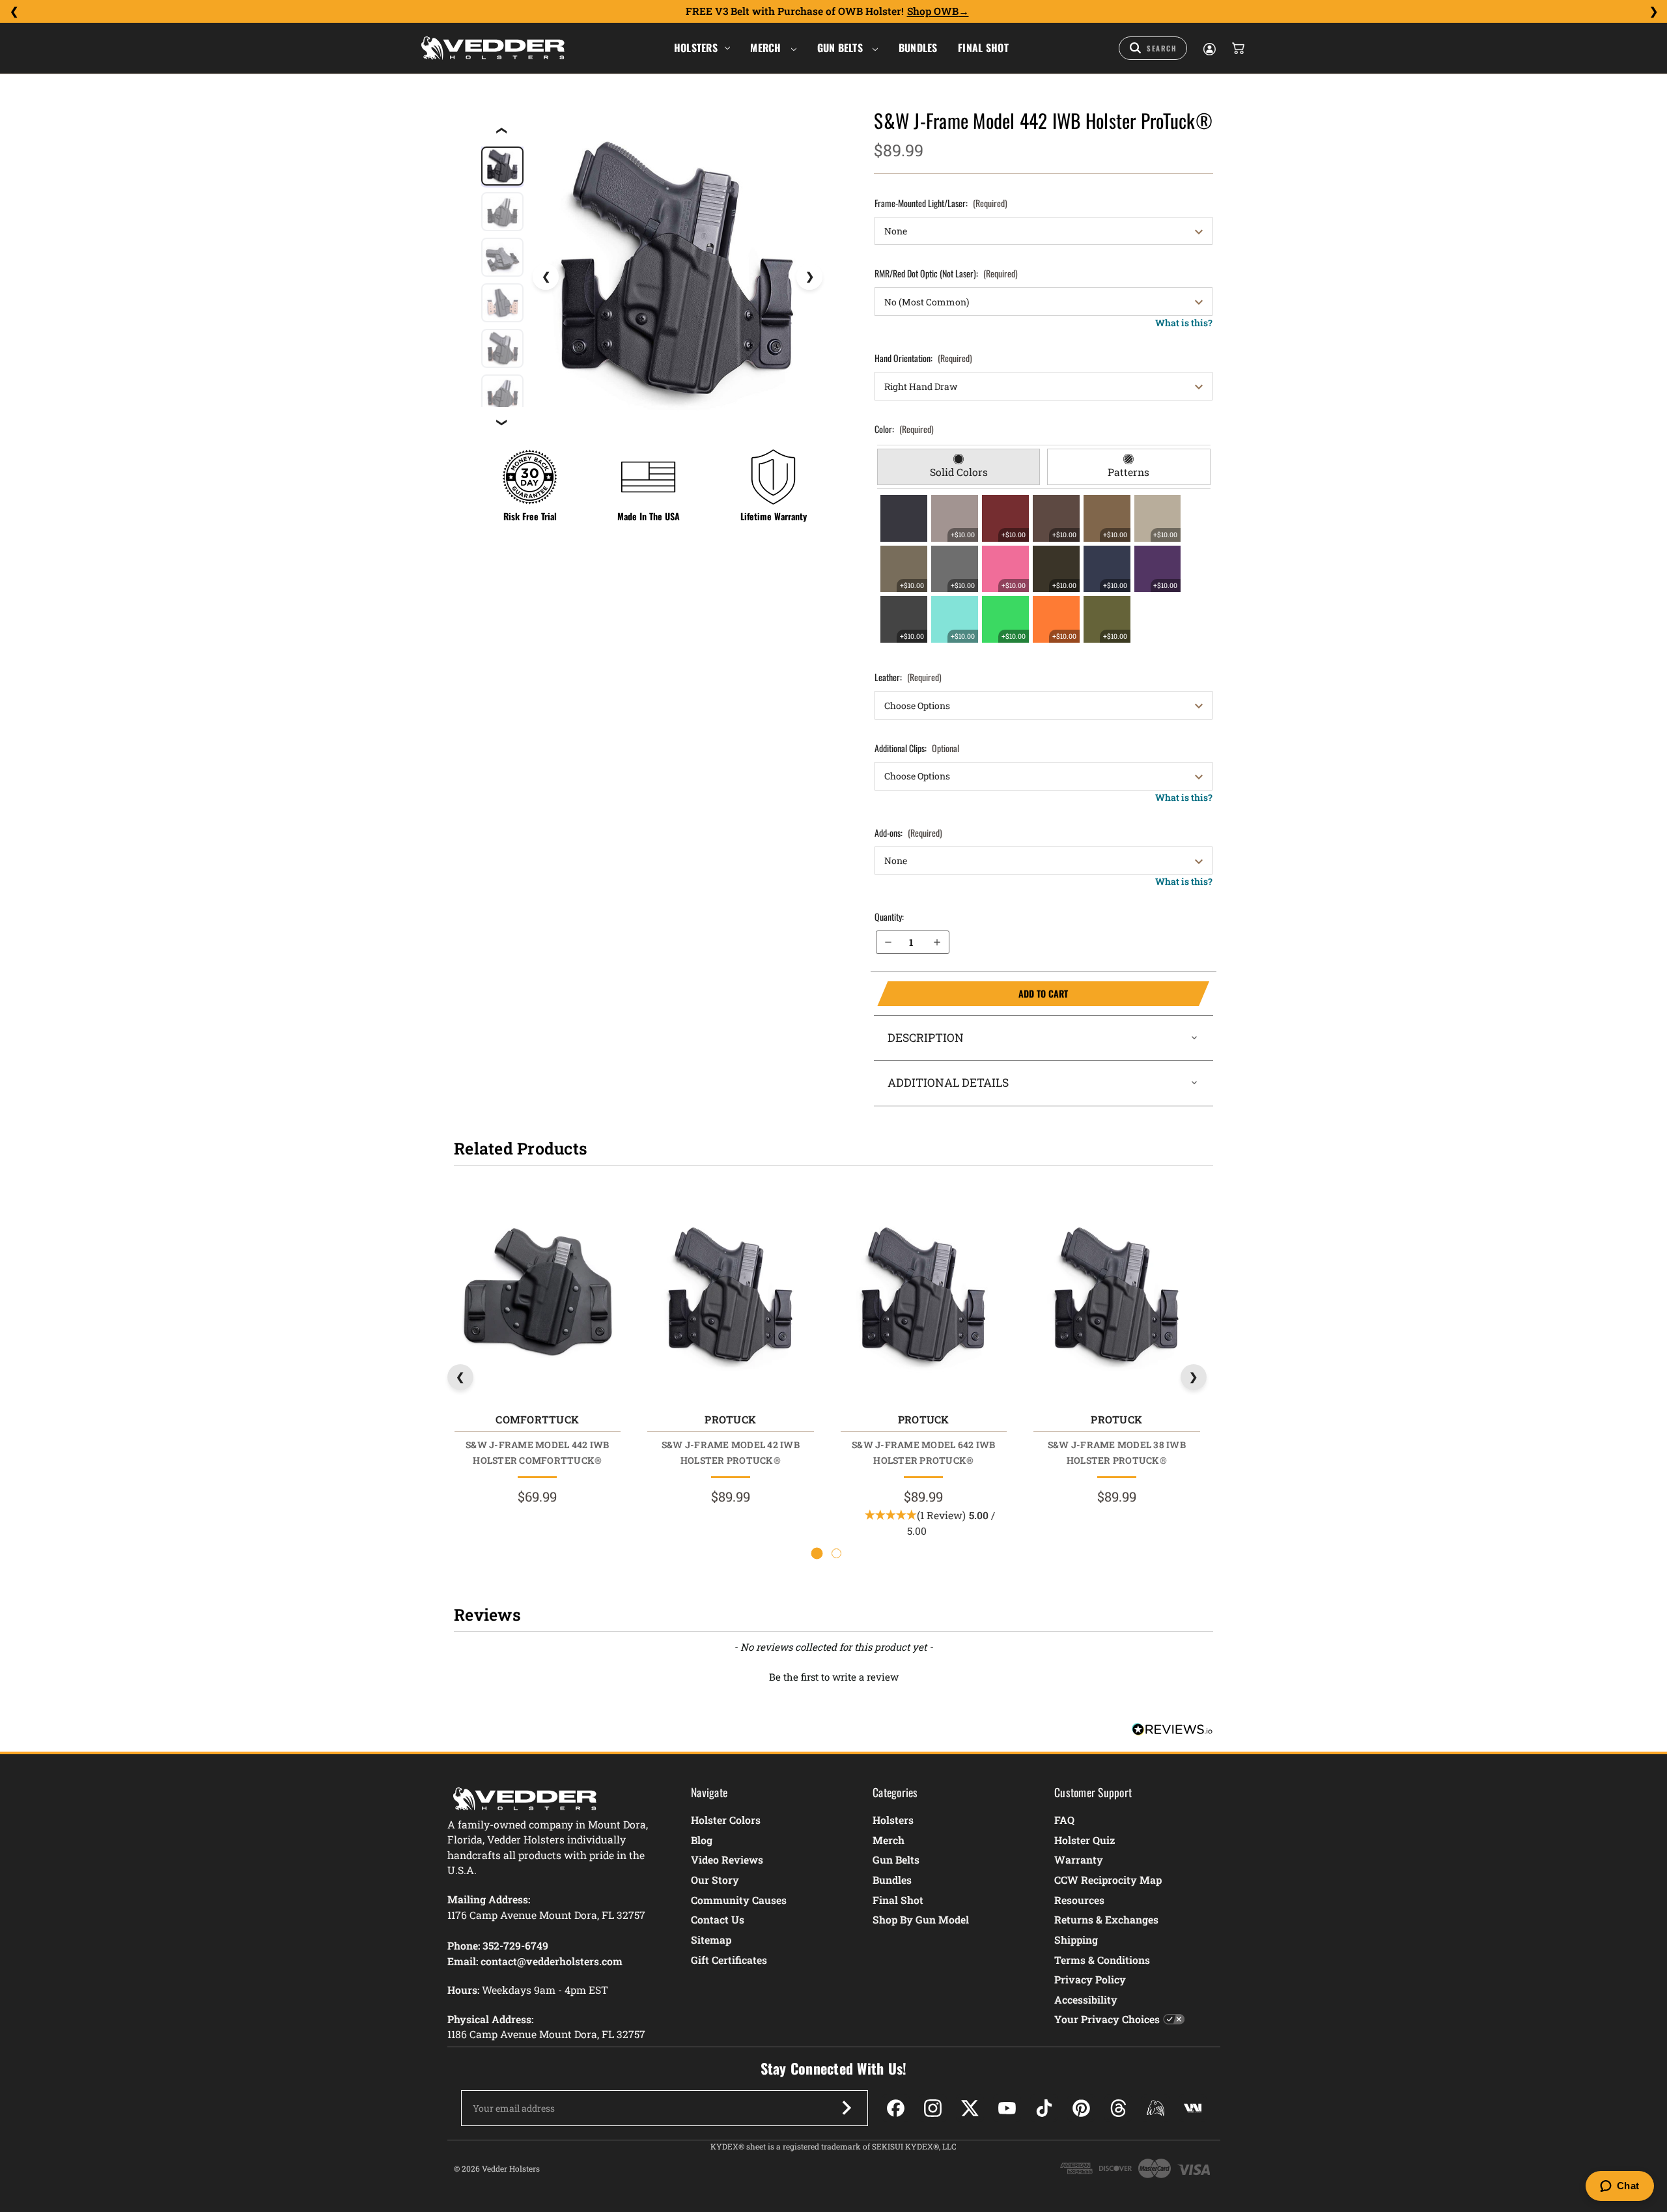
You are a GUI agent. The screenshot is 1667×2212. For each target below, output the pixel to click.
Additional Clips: (917, 748)
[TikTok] (1044, 2108)
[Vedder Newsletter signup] (847, 2108)
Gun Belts (842, 48)
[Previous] (14, 12)
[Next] (1653, 12)
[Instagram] (933, 2108)
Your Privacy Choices (1107, 2019)
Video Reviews (727, 1859)
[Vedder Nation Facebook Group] (1193, 2108)
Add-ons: (908, 833)
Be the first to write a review (834, 1677)
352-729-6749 (515, 1945)
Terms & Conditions (1102, 1960)
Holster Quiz (1085, 1840)
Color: (904, 429)
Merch (767, 48)
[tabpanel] (1044, 568)
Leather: (908, 677)
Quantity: (889, 917)
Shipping (1076, 1939)
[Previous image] (546, 277)
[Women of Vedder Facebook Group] (1156, 2108)
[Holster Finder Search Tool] (1153, 48)
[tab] (959, 467)
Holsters (696, 48)
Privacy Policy (1090, 1979)
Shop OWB (933, 11)
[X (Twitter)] (970, 2108)
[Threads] (1118, 2108)
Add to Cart (973, 994)
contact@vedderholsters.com (552, 1961)
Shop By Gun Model (921, 1919)
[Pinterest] (1081, 2108)
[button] (833, 1675)
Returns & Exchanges (1106, 1919)
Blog (702, 1840)
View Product (537, 1298)
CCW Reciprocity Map (1108, 1880)
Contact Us (718, 1919)
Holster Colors (726, 1820)
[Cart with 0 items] (1237, 48)
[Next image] (809, 277)
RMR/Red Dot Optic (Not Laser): (946, 273)
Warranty (1079, 1859)
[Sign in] (1209, 48)
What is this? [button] (1184, 323)
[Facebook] (896, 2108)
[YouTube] (1007, 2108)
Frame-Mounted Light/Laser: (941, 203)
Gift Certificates (729, 1960)
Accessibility (1086, 1999)
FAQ (1064, 1820)
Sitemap (711, 1939)
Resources (1079, 1900)
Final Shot (983, 48)
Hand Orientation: (923, 358)
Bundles (918, 48)
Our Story (715, 1880)
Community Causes (739, 1900)
